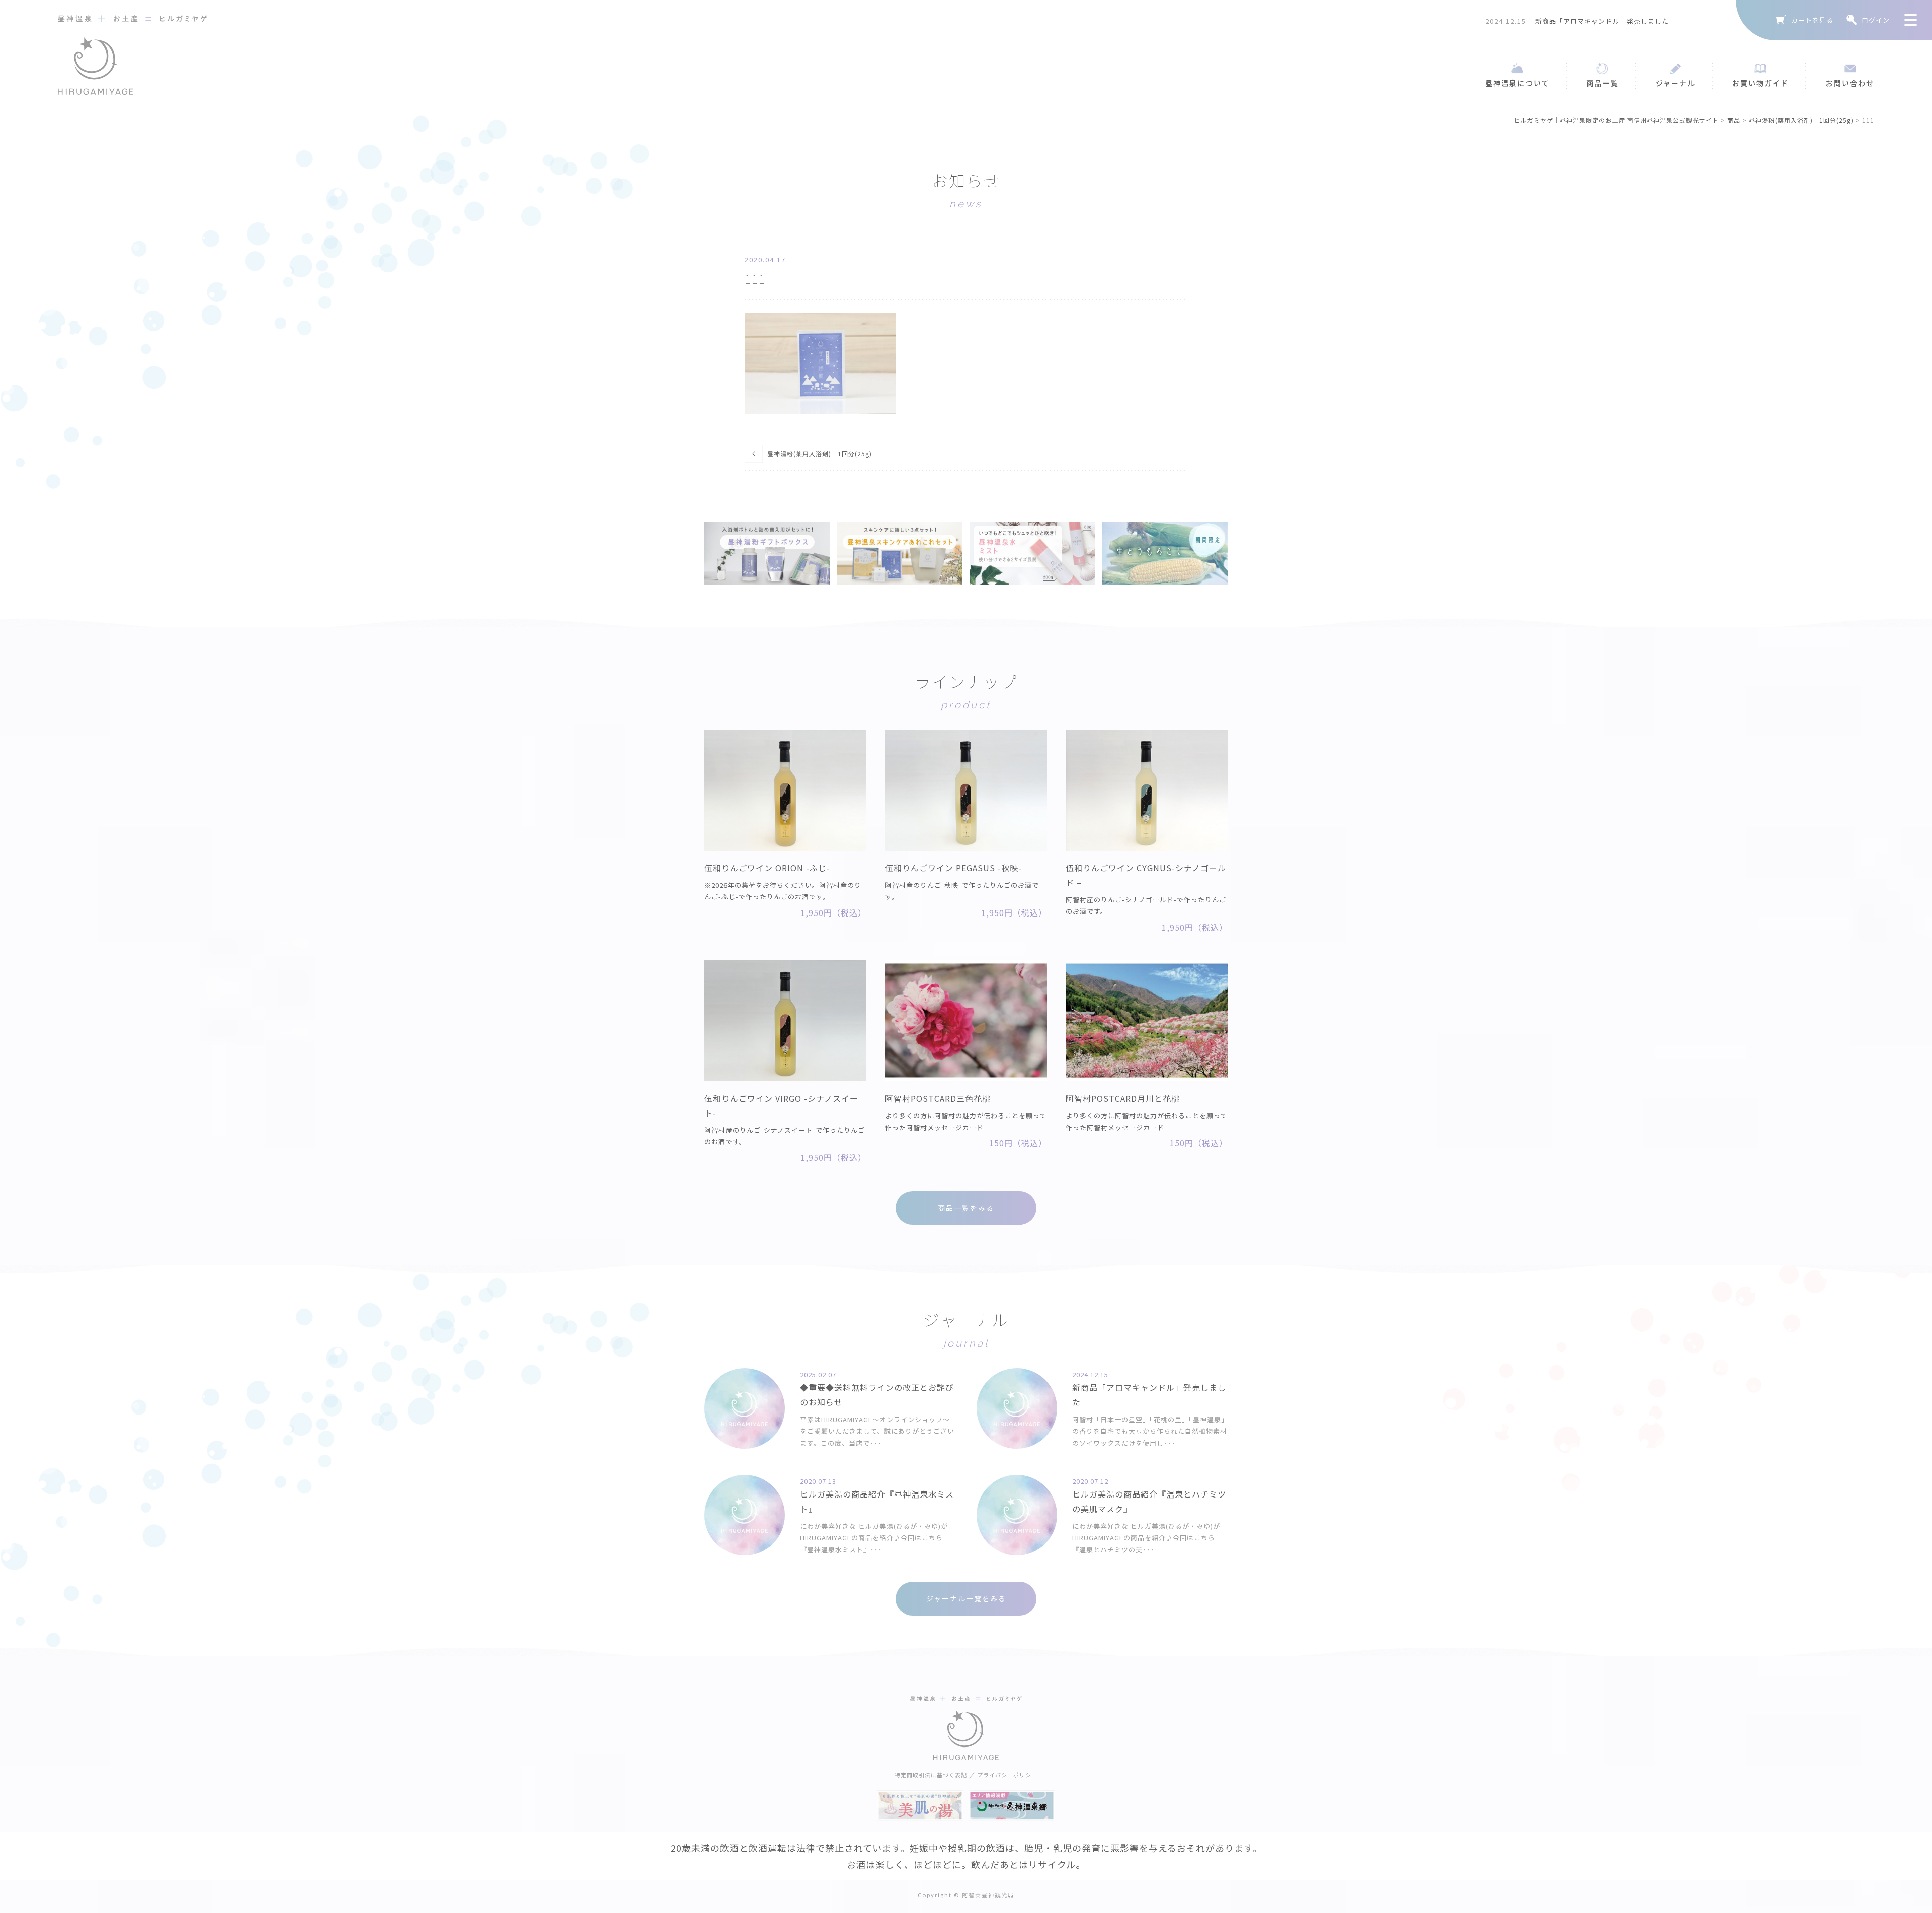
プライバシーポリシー (1007, 1775)
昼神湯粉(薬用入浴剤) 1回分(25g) (820, 453)
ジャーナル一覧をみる (966, 1598)
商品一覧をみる (966, 1208)
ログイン (1876, 20)
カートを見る (1812, 20)
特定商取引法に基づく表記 (931, 1775)
